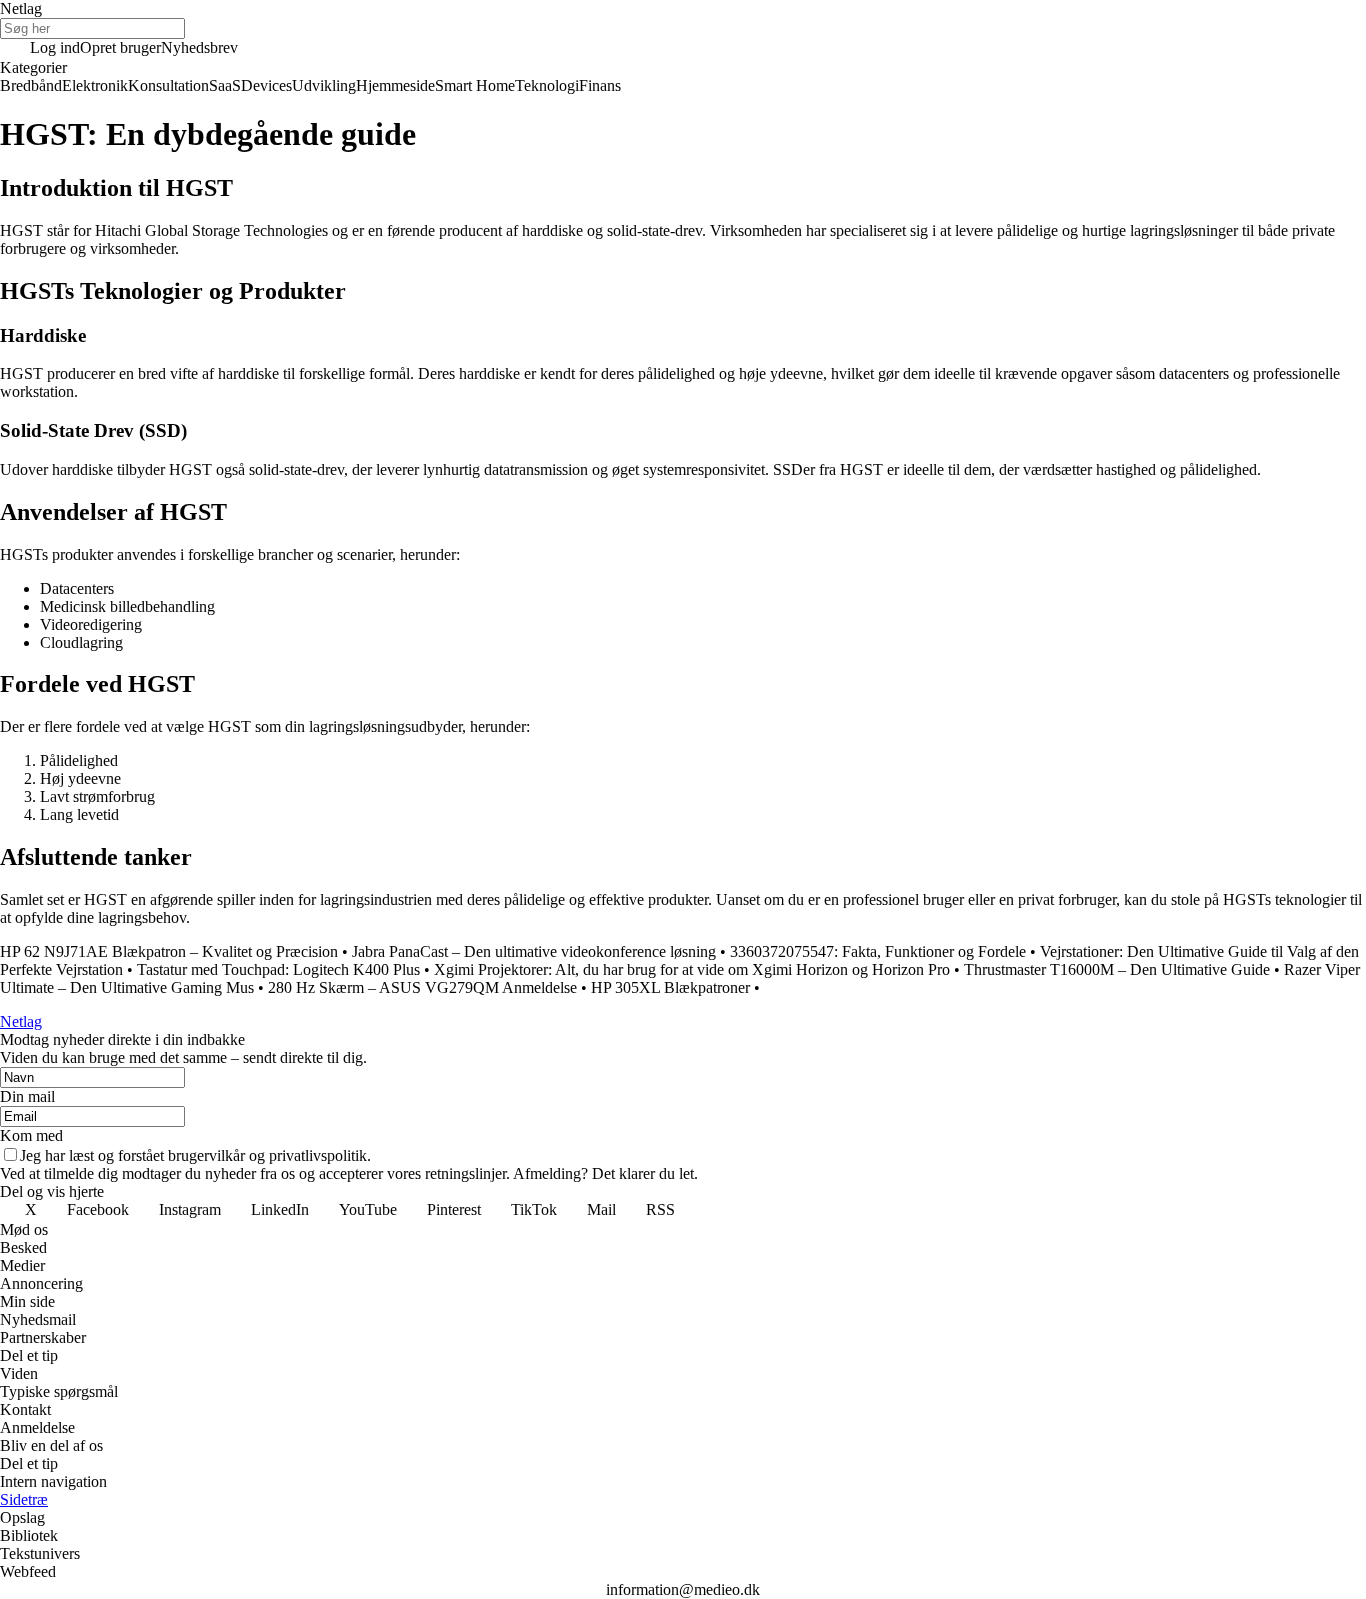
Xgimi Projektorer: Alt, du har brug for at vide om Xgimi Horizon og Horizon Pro (692, 969)
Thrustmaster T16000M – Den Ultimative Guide (1117, 969)
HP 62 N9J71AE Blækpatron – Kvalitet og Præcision (169, 951)
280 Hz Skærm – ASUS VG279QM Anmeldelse (422, 987)
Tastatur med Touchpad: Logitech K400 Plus (278, 969)
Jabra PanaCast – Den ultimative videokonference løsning (536, 951)
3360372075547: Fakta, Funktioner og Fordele (878, 951)
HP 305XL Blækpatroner (670, 987)
